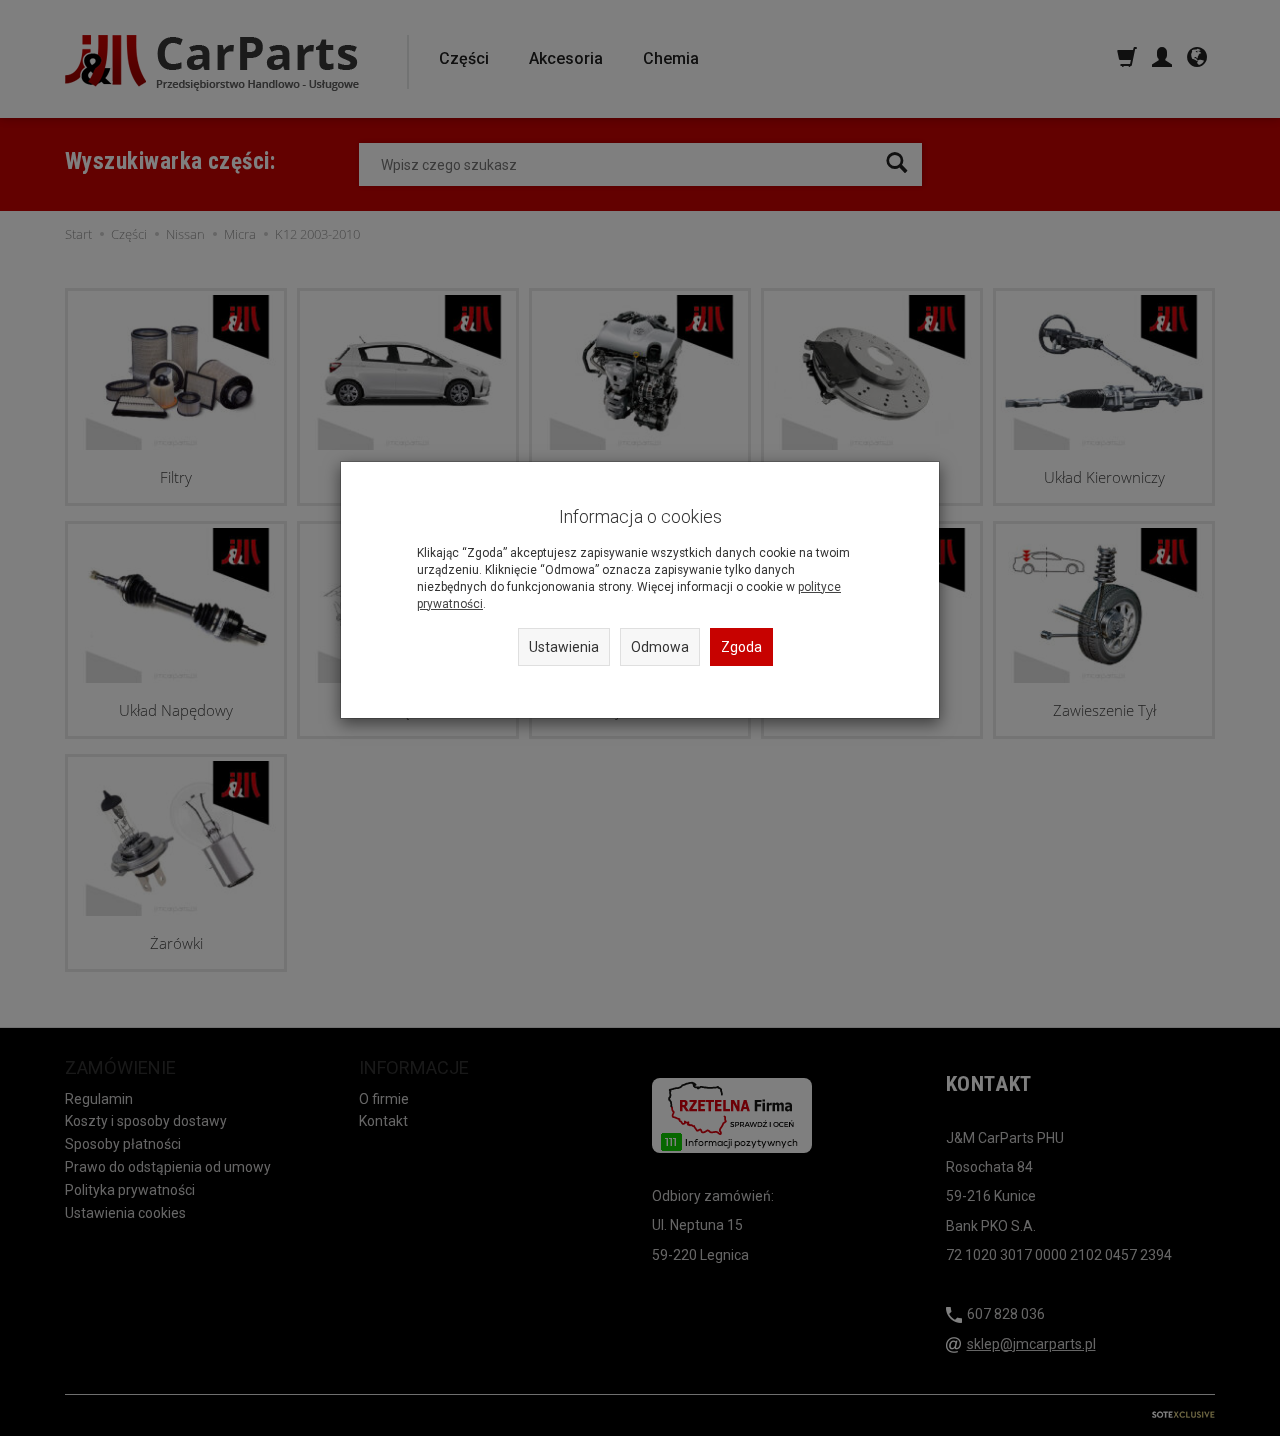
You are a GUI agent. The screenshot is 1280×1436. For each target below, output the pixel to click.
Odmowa (660, 647)
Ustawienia (564, 647)
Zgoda (741, 647)
